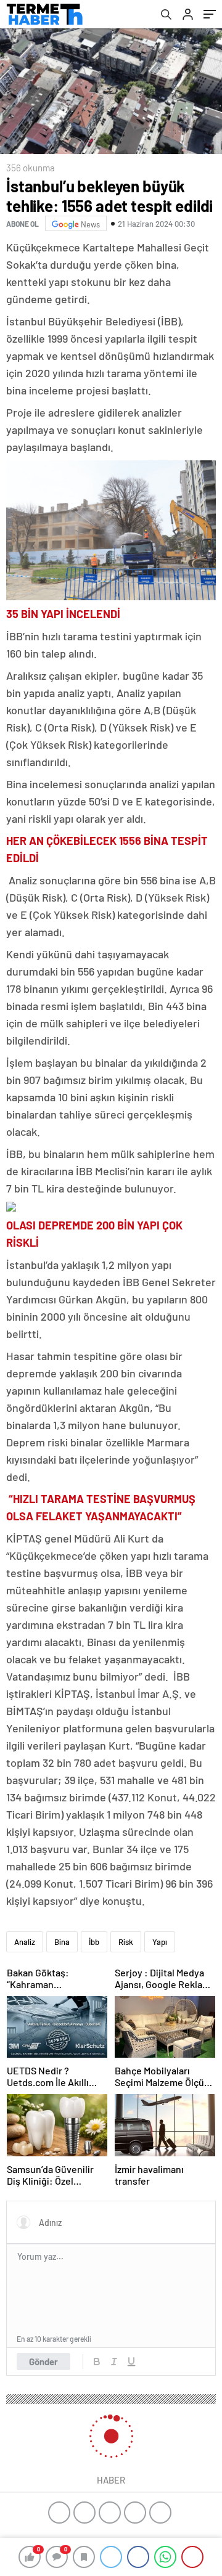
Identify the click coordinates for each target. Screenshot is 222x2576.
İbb (94, 1942)
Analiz (25, 1942)
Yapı (160, 1942)
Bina (62, 1942)
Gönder (43, 2362)
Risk (126, 1942)
